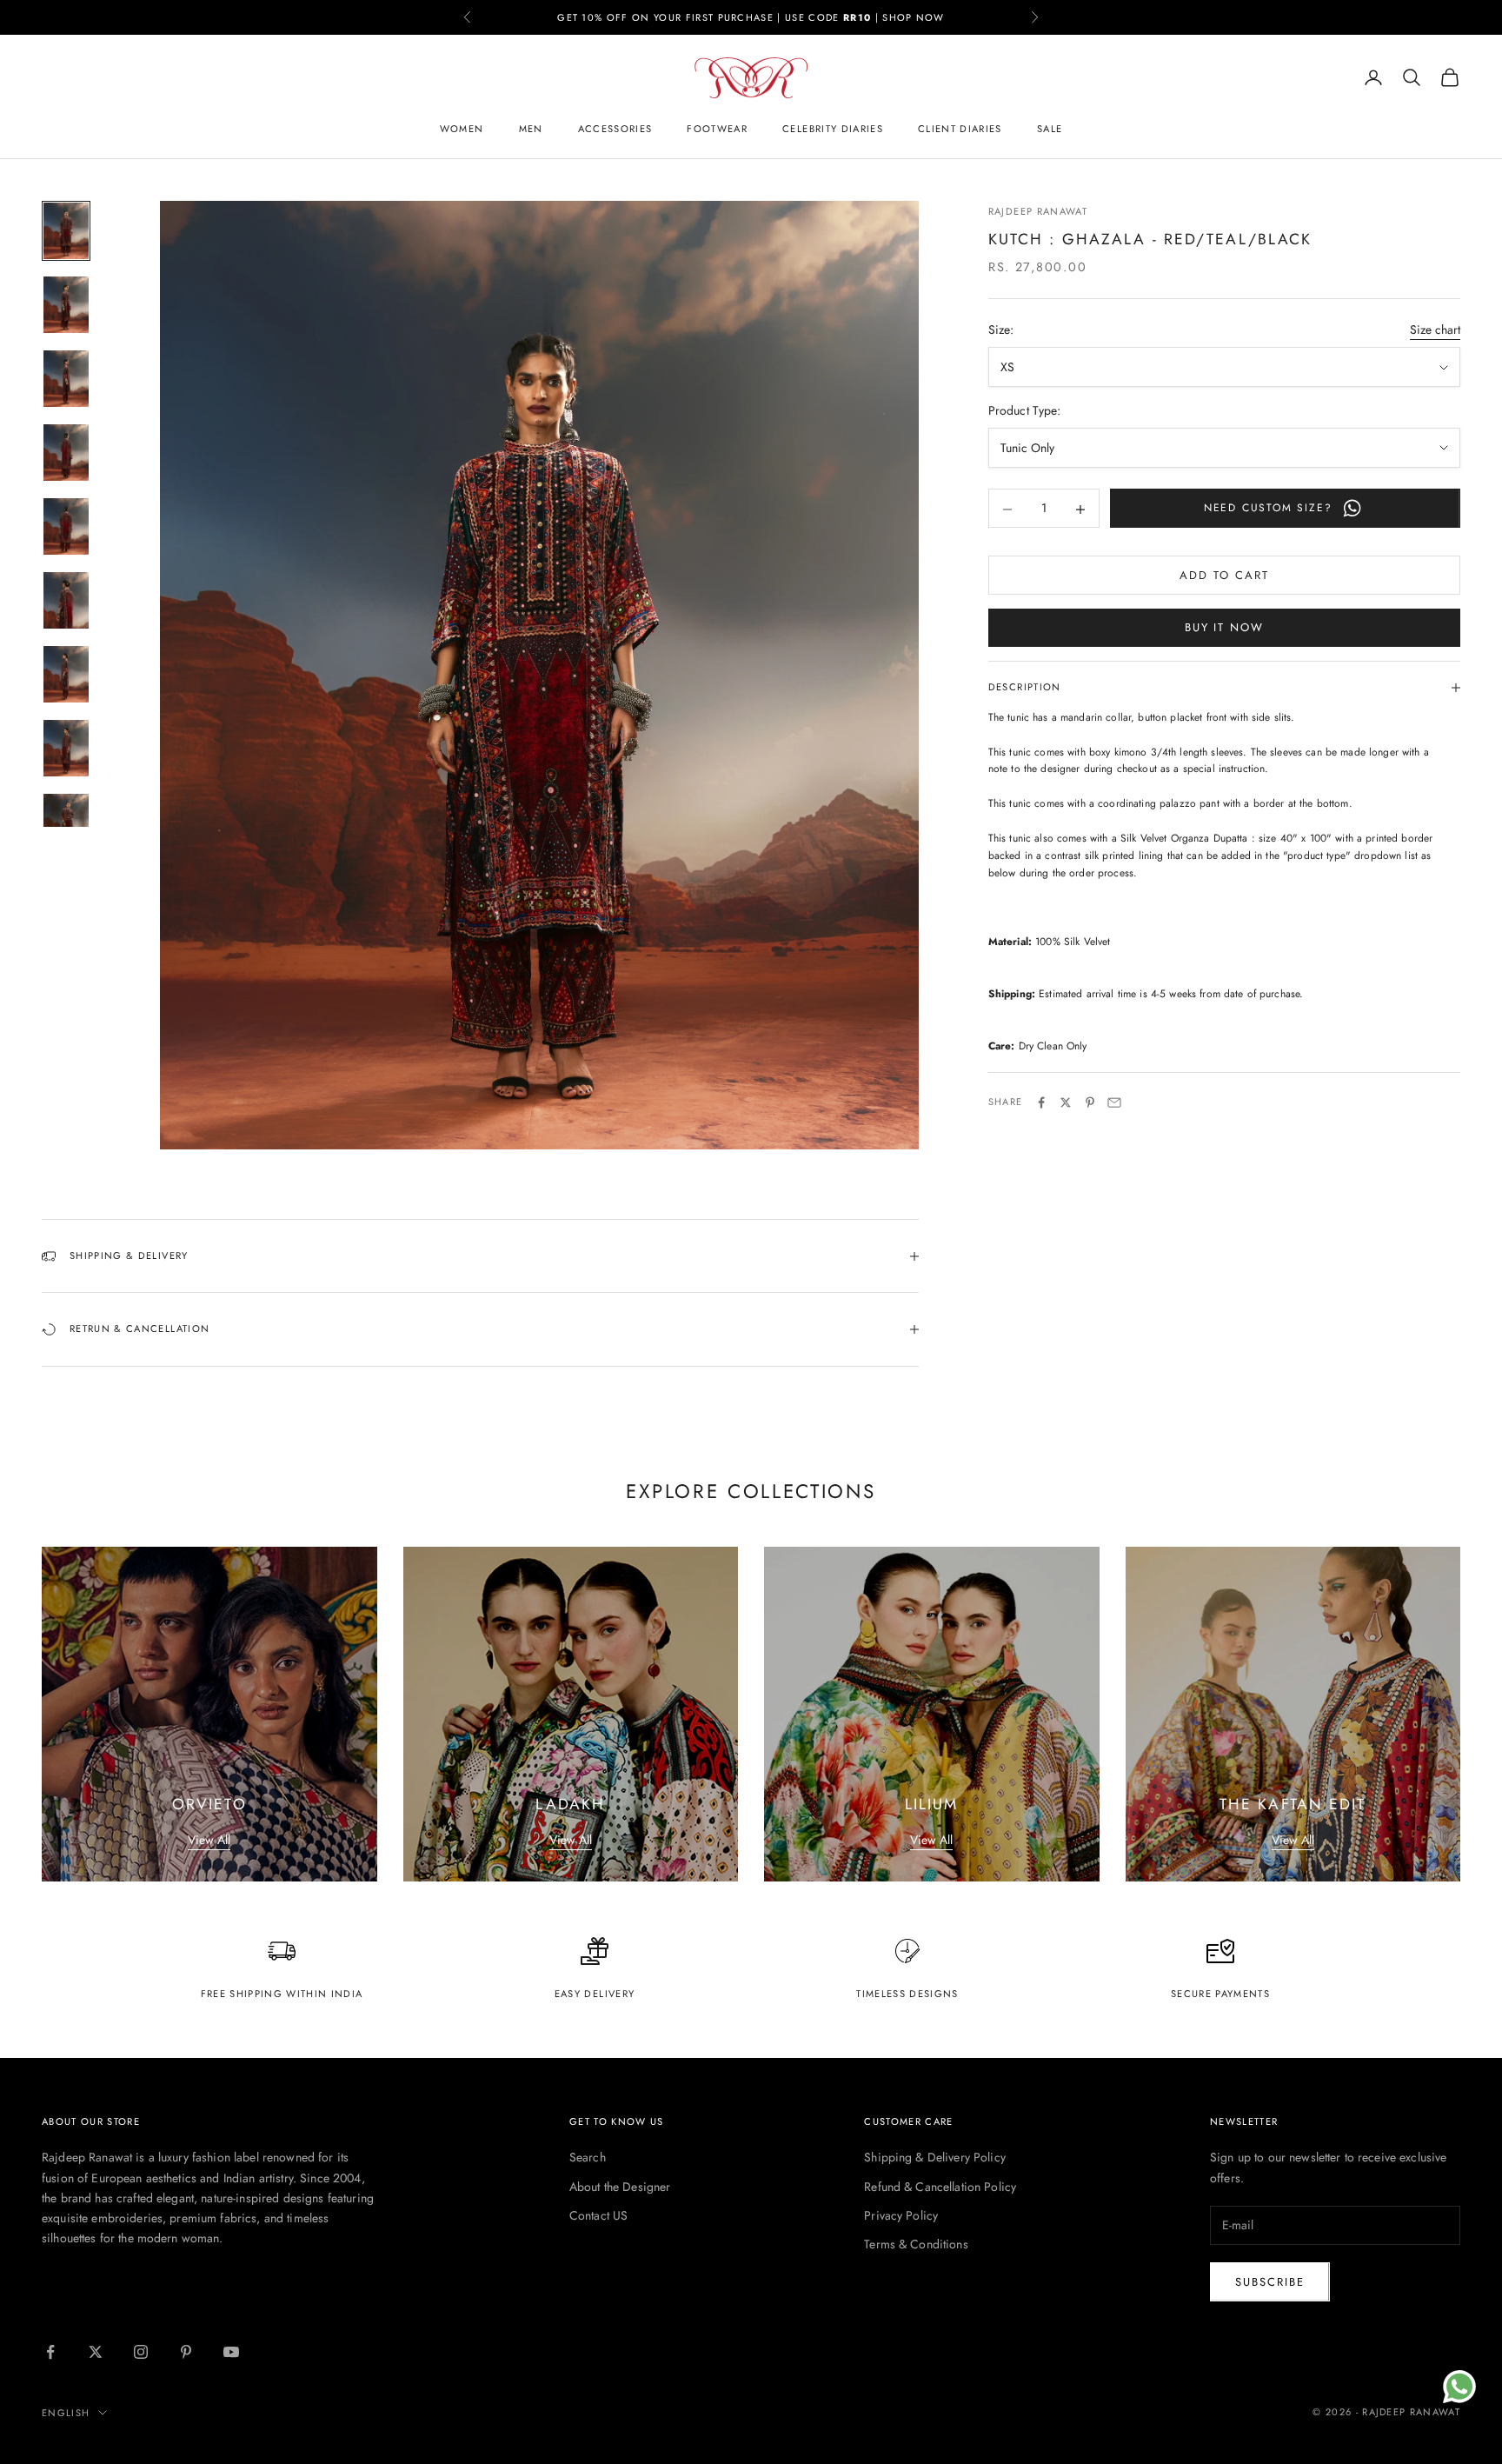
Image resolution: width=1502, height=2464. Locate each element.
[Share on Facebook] (1041, 1102)
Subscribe (1270, 2282)
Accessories (615, 129)
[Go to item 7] (66, 674)
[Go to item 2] (66, 305)
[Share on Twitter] (1066, 1102)
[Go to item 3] (66, 379)
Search (588, 2157)
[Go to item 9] (66, 822)
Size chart (1435, 330)
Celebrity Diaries (833, 129)
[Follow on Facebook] (50, 2352)
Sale (1050, 129)
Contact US (598, 2215)
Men (531, 129)
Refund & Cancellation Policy (940, 2187)
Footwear (717, 129)
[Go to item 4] (66, 453)
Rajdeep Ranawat (1038, 211)
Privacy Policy (901, 2215)
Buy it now (1225, 628)
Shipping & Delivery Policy (935, 2157)
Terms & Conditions (916, 2244)
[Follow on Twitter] (96, 2352)
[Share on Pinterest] (1090, 1102)
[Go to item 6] (66, 600)
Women (462, 129)
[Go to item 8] (66, 748)
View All (209, 1840)
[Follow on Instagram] (141, 2352)
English (66, 2413)
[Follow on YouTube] (231, 2352)
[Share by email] (1114, 1102)
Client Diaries (960, 129)
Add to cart (1224, 576)
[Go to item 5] (66, 526)
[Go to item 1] (66, 231)
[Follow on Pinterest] (186, 2352)
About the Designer (620, 2187)
